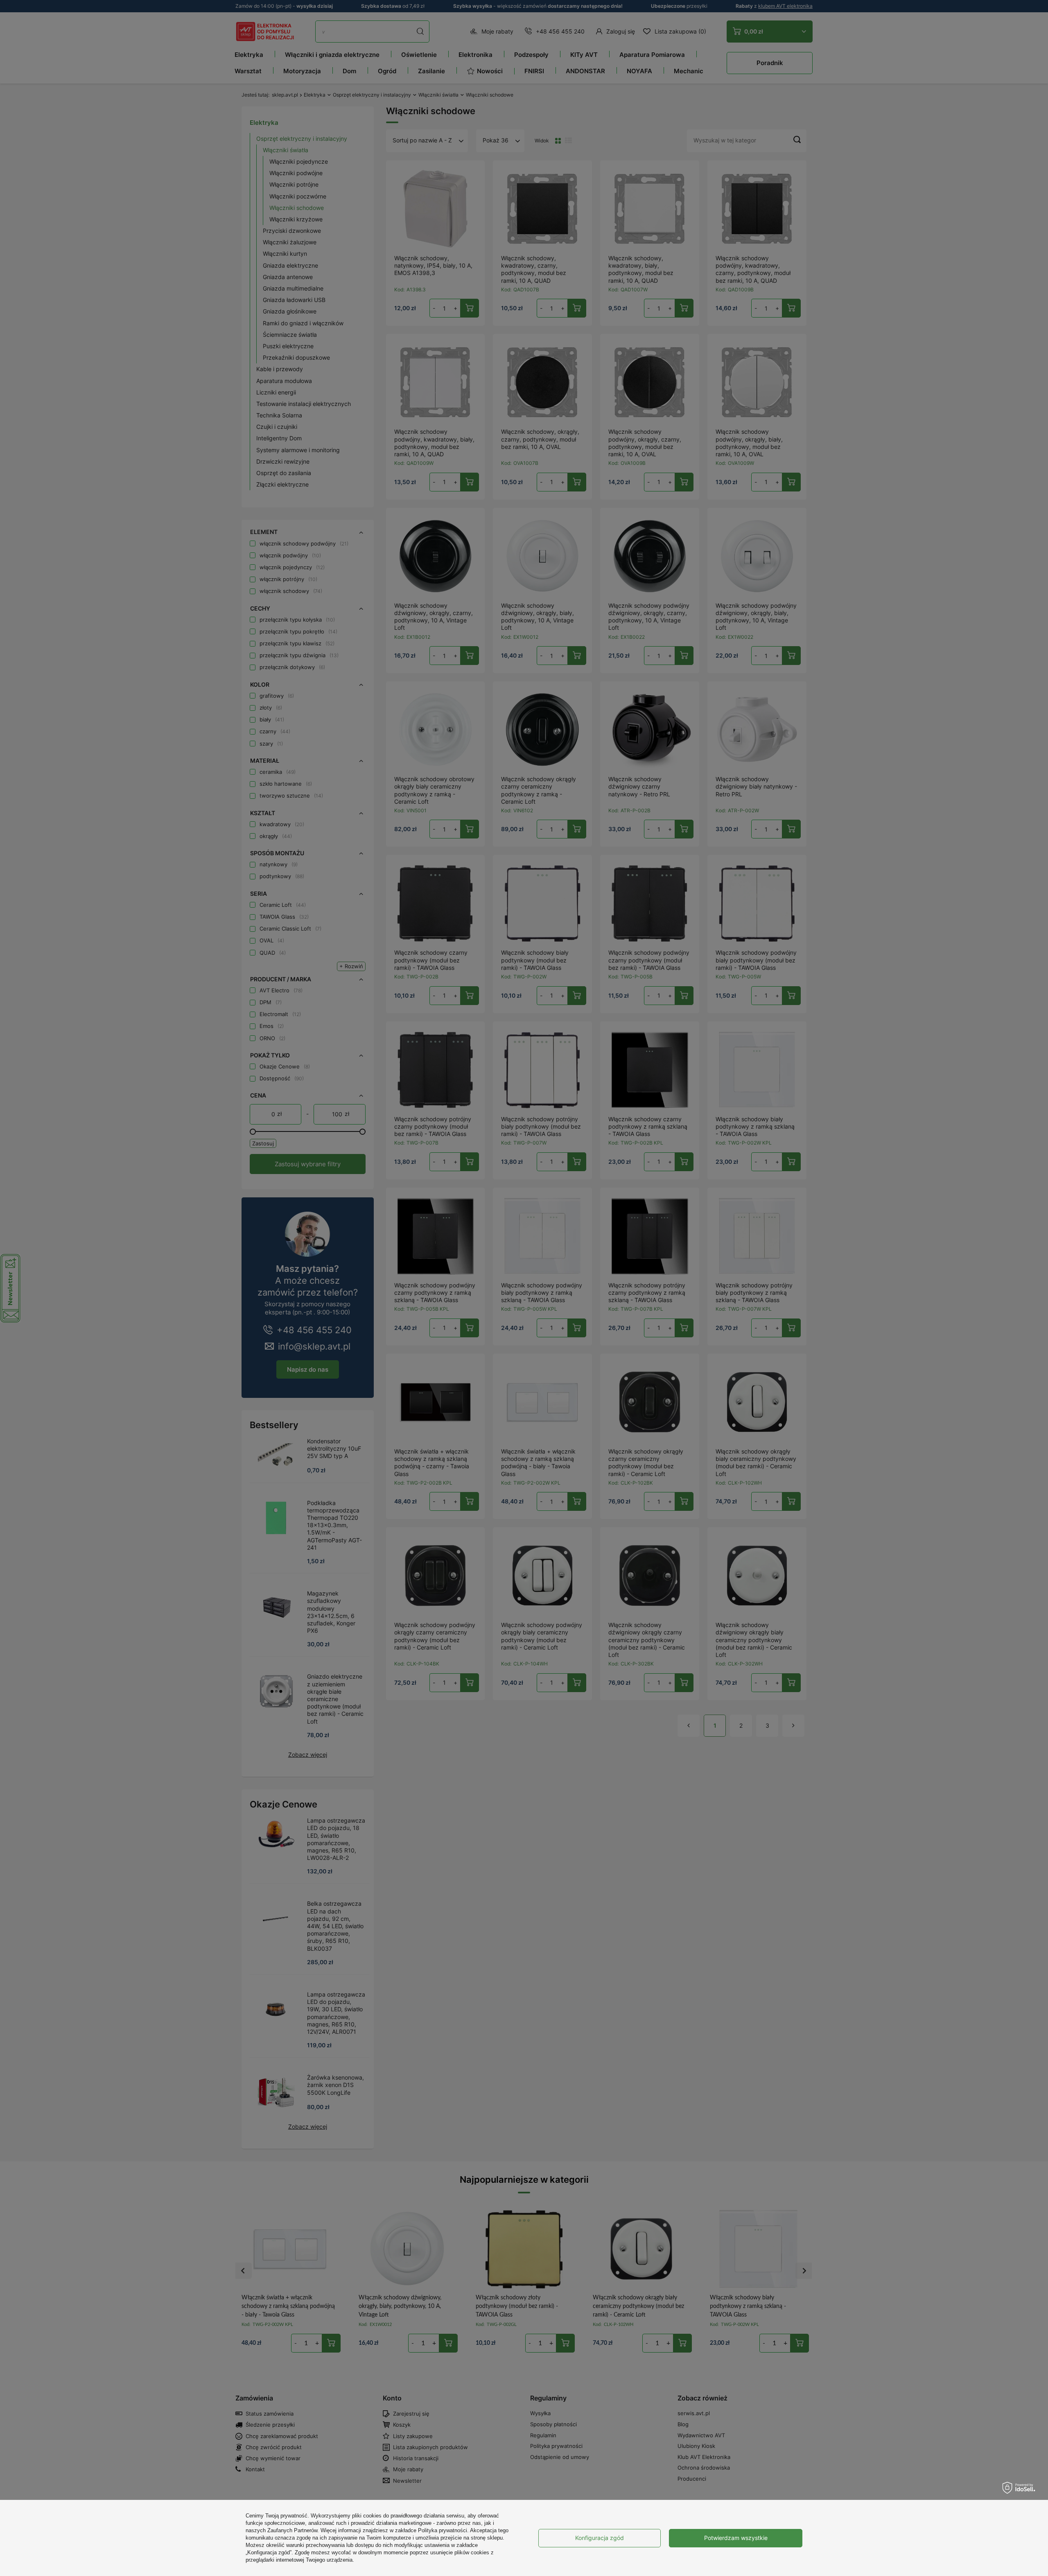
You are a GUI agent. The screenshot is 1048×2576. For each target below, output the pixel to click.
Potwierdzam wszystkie (736, 2538)
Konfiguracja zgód (600, 2538)
